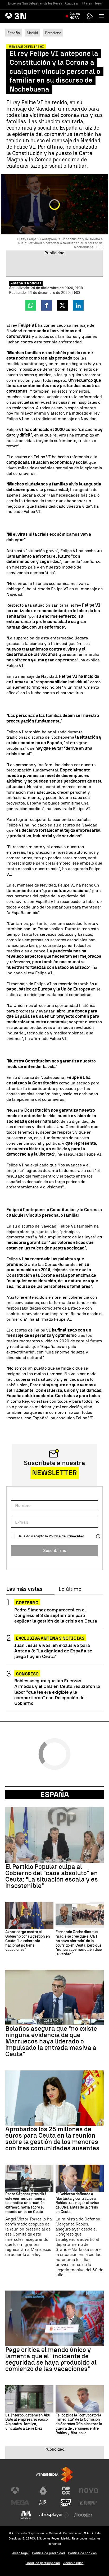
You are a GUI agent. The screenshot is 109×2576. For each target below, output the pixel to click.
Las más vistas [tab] (24, 1589)
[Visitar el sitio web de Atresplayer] (54, 2515)
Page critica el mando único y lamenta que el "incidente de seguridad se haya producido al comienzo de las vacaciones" (51, 2359)
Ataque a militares (78, 3)
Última (75, 16)
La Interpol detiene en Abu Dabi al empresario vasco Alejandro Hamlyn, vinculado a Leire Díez (28, 2422)
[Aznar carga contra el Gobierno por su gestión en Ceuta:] (29, 1916)
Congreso (27, 1674)
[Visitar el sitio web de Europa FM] (89, 2503)
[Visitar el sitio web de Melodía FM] (26, 2515)
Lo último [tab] (70, 1589)
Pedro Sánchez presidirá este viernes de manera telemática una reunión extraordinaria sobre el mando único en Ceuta (26, 2203)
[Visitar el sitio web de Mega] (20, 2503)
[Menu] (103, 16)
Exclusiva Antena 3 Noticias (50, 1638)
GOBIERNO (27, 1603)
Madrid (32, 33)
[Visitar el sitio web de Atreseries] (43, 2503)
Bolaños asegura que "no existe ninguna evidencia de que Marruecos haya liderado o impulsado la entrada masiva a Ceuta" (51, 2041)
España (55, 1794)
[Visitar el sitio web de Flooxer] (83, 2515)
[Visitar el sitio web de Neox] (66, 2491)
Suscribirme (55, 1550)
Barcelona (53, 33)
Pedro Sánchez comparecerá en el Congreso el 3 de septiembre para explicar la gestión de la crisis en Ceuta (56, 1615)
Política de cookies (82, 2553)
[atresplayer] (90, 16)
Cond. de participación (43, 2563)
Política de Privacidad (67, 1536)
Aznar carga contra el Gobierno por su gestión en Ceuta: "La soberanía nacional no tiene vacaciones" (28, 1941)
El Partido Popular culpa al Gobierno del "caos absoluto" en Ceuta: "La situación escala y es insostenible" (52, 1876)
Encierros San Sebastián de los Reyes (35, 3)
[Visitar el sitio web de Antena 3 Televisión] (20, 2491)
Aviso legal (21, 2553)
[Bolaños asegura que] (54, 1998)
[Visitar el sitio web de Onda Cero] (66, 2503)
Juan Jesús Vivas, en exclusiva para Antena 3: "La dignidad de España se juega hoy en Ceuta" (53, 1651)
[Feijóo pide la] (80, 2399)
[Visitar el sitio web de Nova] (89, 2491)
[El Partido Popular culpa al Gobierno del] (54, 1835)
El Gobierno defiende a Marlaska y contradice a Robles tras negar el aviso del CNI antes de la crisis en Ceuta (77, 2203)
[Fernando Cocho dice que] (80, 1916)
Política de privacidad (48, 2553)
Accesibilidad (73, 2563)
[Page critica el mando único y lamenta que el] (54, 2318)
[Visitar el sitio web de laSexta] (43, 2491)
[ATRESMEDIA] (54, 2475)
